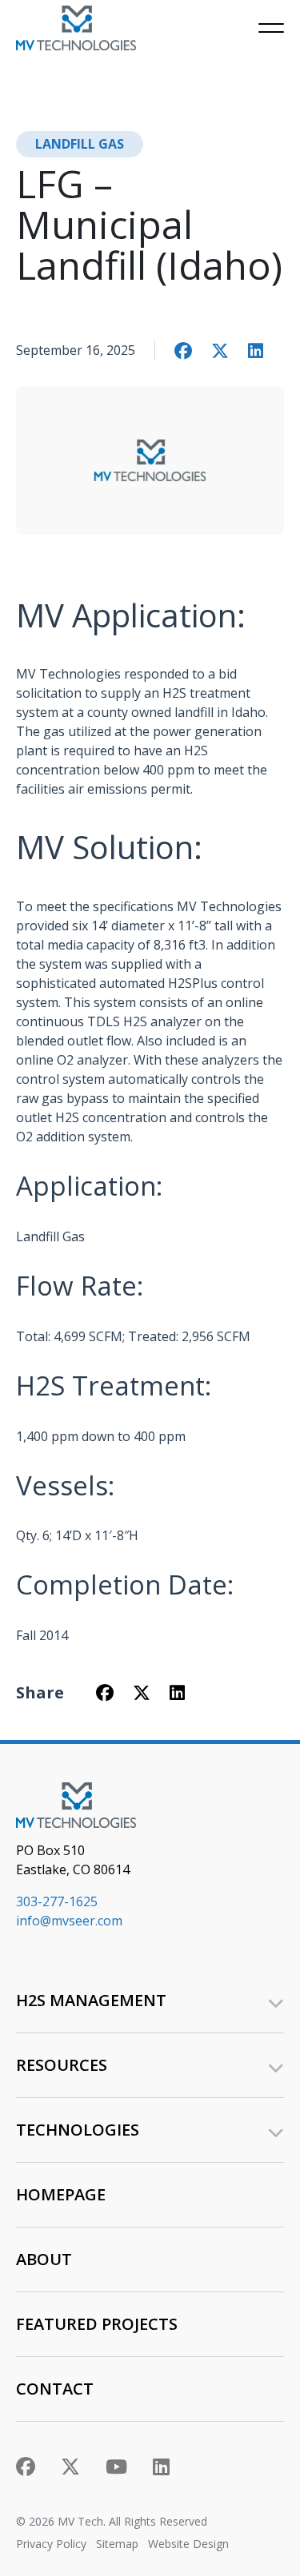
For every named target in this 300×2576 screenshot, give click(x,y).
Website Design (188, 2544)
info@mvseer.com (69, 1921)
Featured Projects (97, 2324)
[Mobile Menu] (271, 28)
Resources (62, 2065)
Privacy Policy (51, 2544)
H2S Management (91, 2000)
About (44, 2259)
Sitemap (117, 2544)
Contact (55, 2389)
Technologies (78, 2130)
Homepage (61, 2194)
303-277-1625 (57, 1901)
